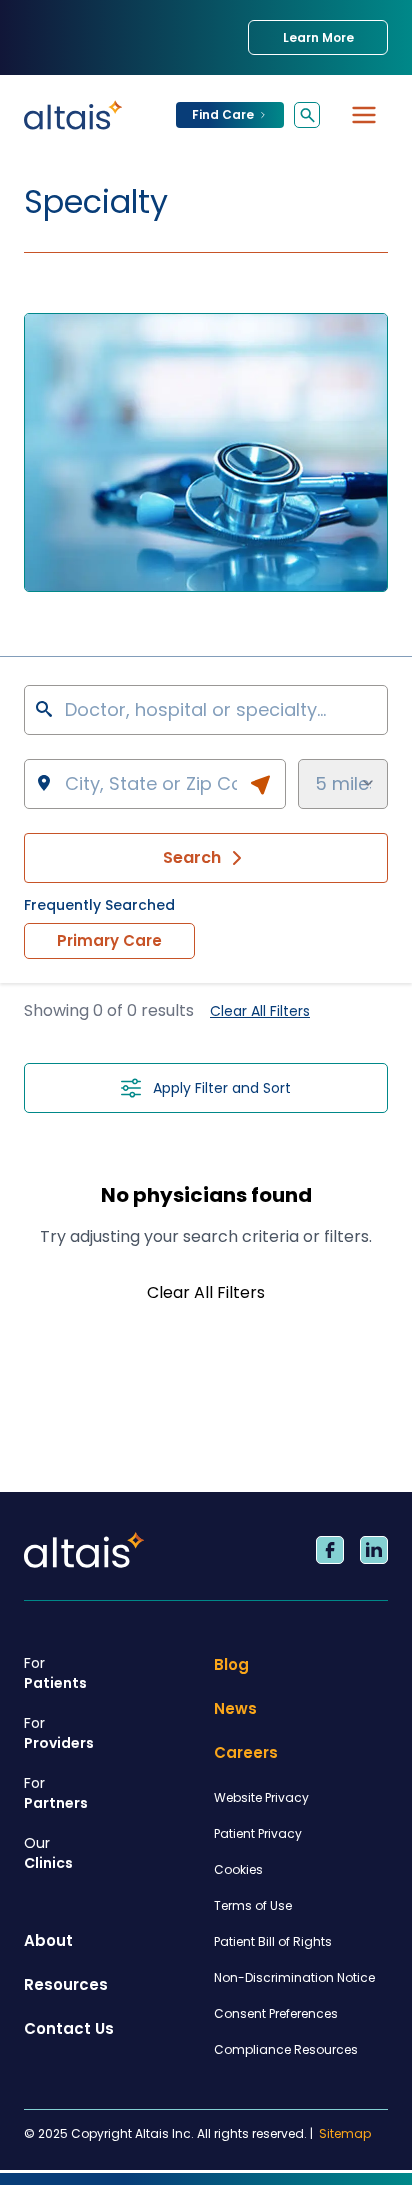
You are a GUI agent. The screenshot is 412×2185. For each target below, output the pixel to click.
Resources (66, 1984)
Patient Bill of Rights (273, 1941)
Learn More (318, 37)
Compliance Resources (286, 2049)
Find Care (223, 114)
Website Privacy (261, 1797)
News (235, 1708)
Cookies (238, 1869)
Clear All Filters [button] (260, 1011)
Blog (231, 1664)
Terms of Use (253, 1905)
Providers (59, 1733)
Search (192, 857)
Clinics (48, 1853)
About (48, 1940)
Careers (246, 1752)
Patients (55, 1673)
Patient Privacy (258, 1833)
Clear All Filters (206, 1292)
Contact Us (69, 2028)
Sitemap (345, 2134)
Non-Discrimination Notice (294, 1977)
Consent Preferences (276, 2013)
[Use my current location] (260, 785)
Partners (56, 1793)
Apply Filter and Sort (222, 1088)
